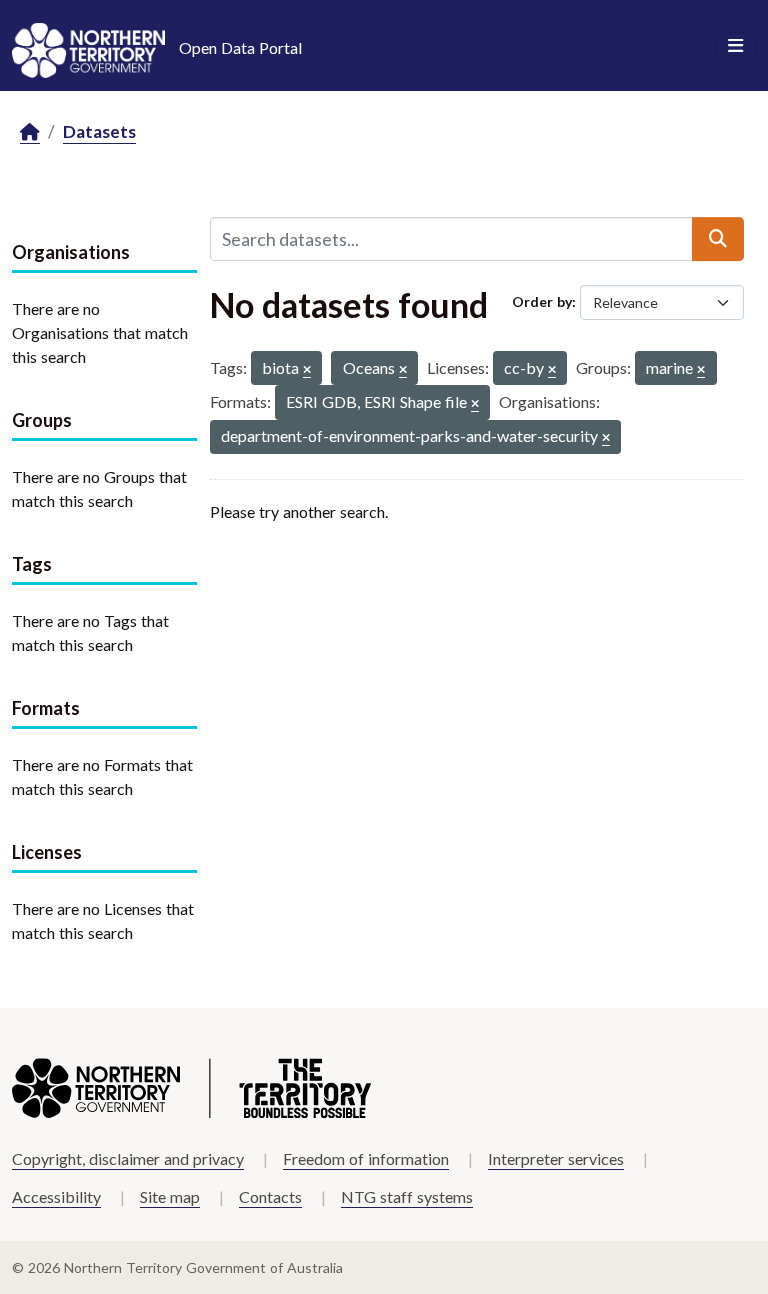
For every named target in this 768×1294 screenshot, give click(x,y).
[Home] (30, 132)
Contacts (270, 1196)
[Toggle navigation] (735, 46)
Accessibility (56, 1196)
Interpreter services (556, 1158)
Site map (170, 1196)
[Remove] (307, 370)
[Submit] (718, 239)
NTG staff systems (407, 1196)
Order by (542, 301)
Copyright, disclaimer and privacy (128, 1158)
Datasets (99, 131)
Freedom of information (366, 1158)
